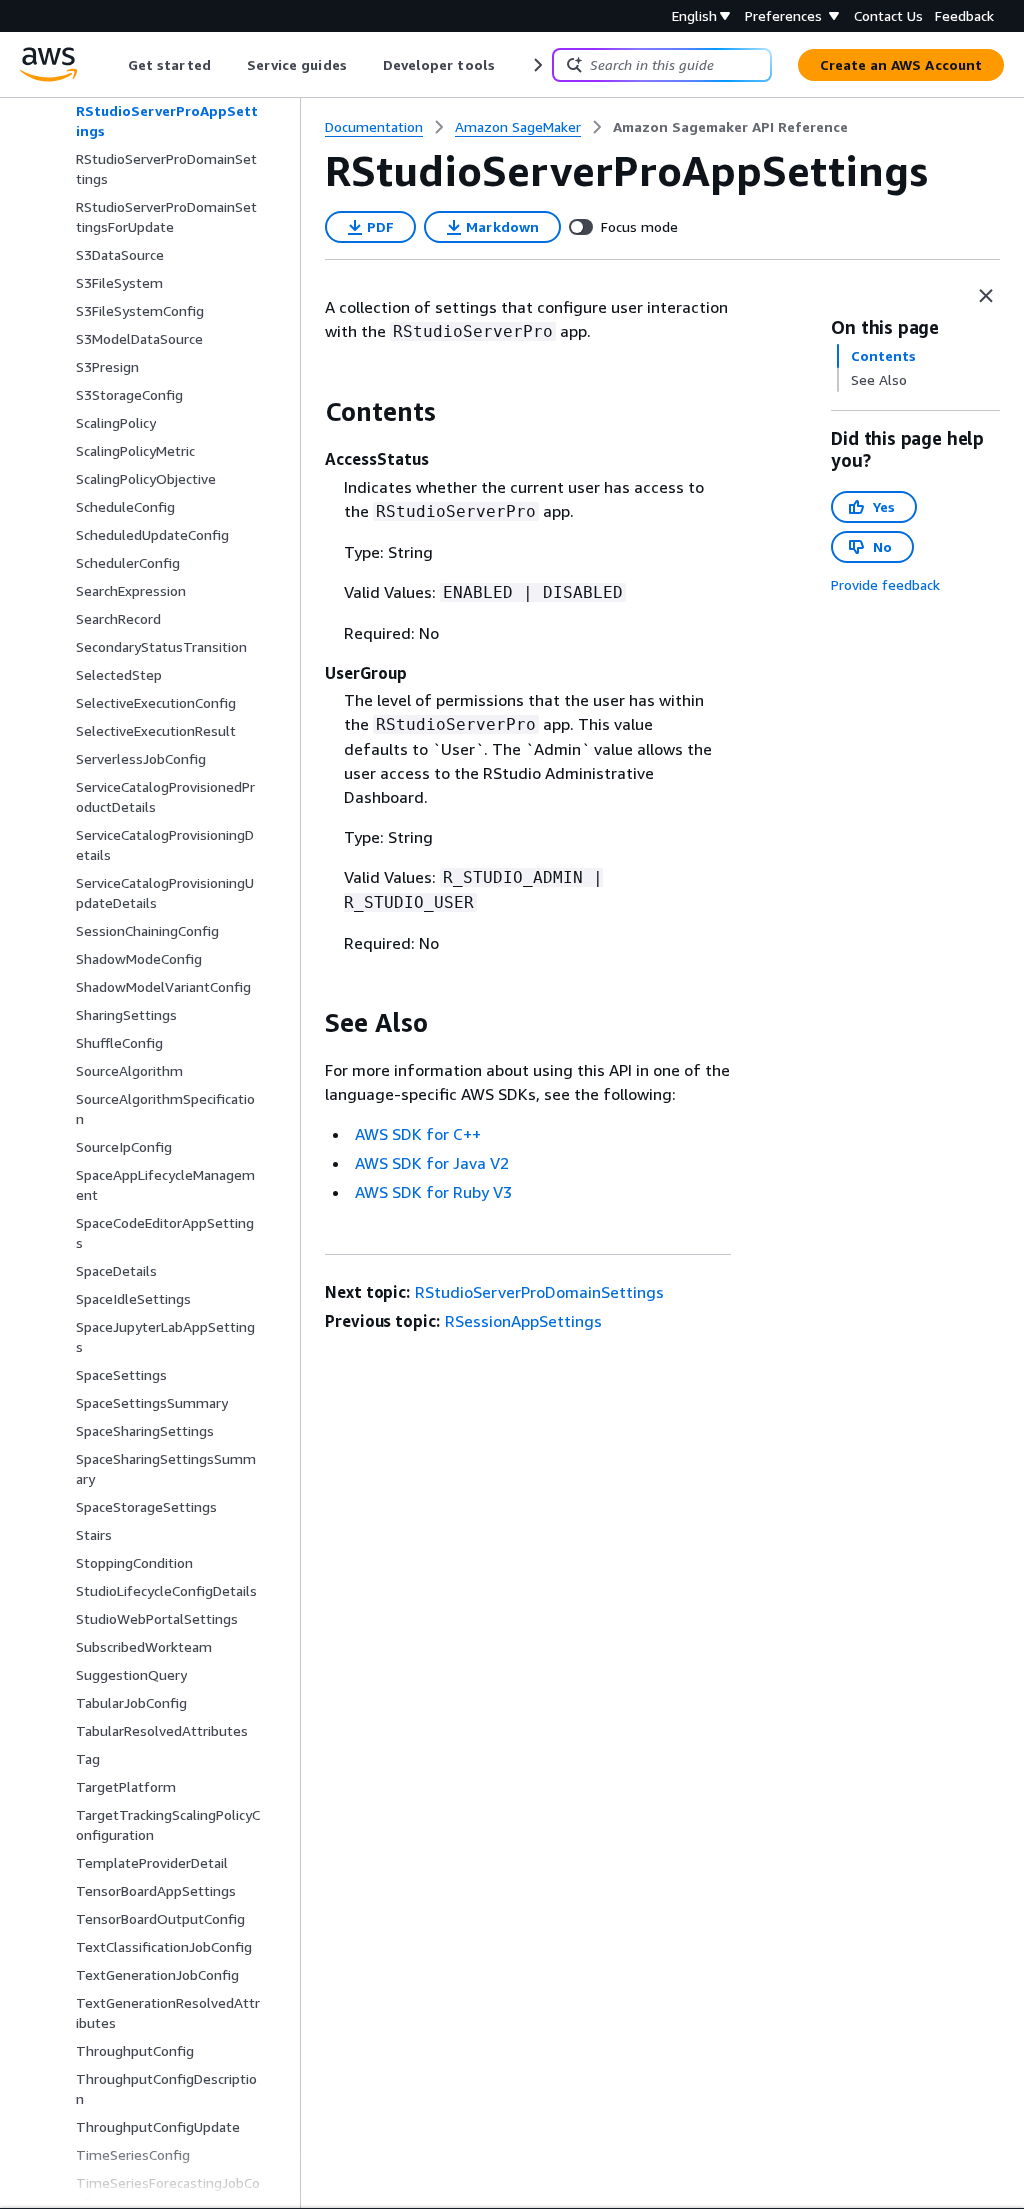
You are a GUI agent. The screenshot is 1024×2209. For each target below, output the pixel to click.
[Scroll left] (113, 65)
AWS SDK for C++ (418, 1134)
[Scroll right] (536, 65)
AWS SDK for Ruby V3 (433, 1192)
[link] (730, 127)
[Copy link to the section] (309, 412)
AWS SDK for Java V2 (432, 1163)
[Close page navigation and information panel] (986, 296)
